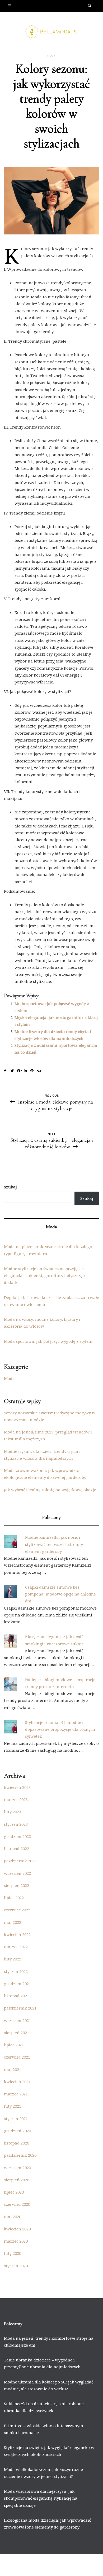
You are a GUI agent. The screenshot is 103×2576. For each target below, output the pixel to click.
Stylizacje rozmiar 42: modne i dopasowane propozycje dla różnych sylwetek (60, 1729)
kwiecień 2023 (17, 1787)
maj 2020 (13, 2217)
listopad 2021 (17, 1996)
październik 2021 (20, 2008)
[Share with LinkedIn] (27, 1071)
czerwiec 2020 (17, 2204)
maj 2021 (13, 2069)
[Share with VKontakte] (40, 1071)
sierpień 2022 (17, 1885)
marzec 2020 (16, 2241)
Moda (51, 56)
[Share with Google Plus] (20, 1071)
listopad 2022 (17, 1849)
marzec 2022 (16, 1947)
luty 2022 (13, 1959)
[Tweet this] (14, 1071)
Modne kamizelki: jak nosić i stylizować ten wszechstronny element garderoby (54, 1544)
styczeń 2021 (16, 2119)
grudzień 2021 (17, 1984)
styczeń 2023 (16, 1824)
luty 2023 (13, 1812)
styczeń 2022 (16, 1971)
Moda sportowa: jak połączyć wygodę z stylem (48, 1341)
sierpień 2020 (17, 2180)
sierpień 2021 (17, 2033)
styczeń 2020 (16, 2266)
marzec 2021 (16, 2094)
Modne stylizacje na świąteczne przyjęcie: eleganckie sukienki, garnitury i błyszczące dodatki (45, 1276)
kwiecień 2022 (17, 1934)
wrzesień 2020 (17, 2168)
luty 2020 (13, 2253)
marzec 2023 (16, 1799)
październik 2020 (20, 2155)
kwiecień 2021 (17, 2082)
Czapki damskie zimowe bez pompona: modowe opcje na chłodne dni (60, 1594)
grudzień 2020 (17, 2131)
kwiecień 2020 (17, 2229)
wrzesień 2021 (17, 2020)
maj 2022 (13, 1922)
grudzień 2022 (17, 1836)
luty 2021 (13, 2106)
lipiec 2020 (14, 2192)
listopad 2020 (17, 2143)
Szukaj (10, 1187)
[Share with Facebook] (7, 1071)
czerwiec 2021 (17, 2057)
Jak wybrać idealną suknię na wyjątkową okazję (50, 1490)
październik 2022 (20, 1861)
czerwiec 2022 (17, 1910)
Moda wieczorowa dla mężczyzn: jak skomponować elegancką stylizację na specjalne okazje (41, 2498)
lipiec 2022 (14, 1898)
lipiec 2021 (14, 2045)
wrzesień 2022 (17, 1873)
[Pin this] (34, 1071)
